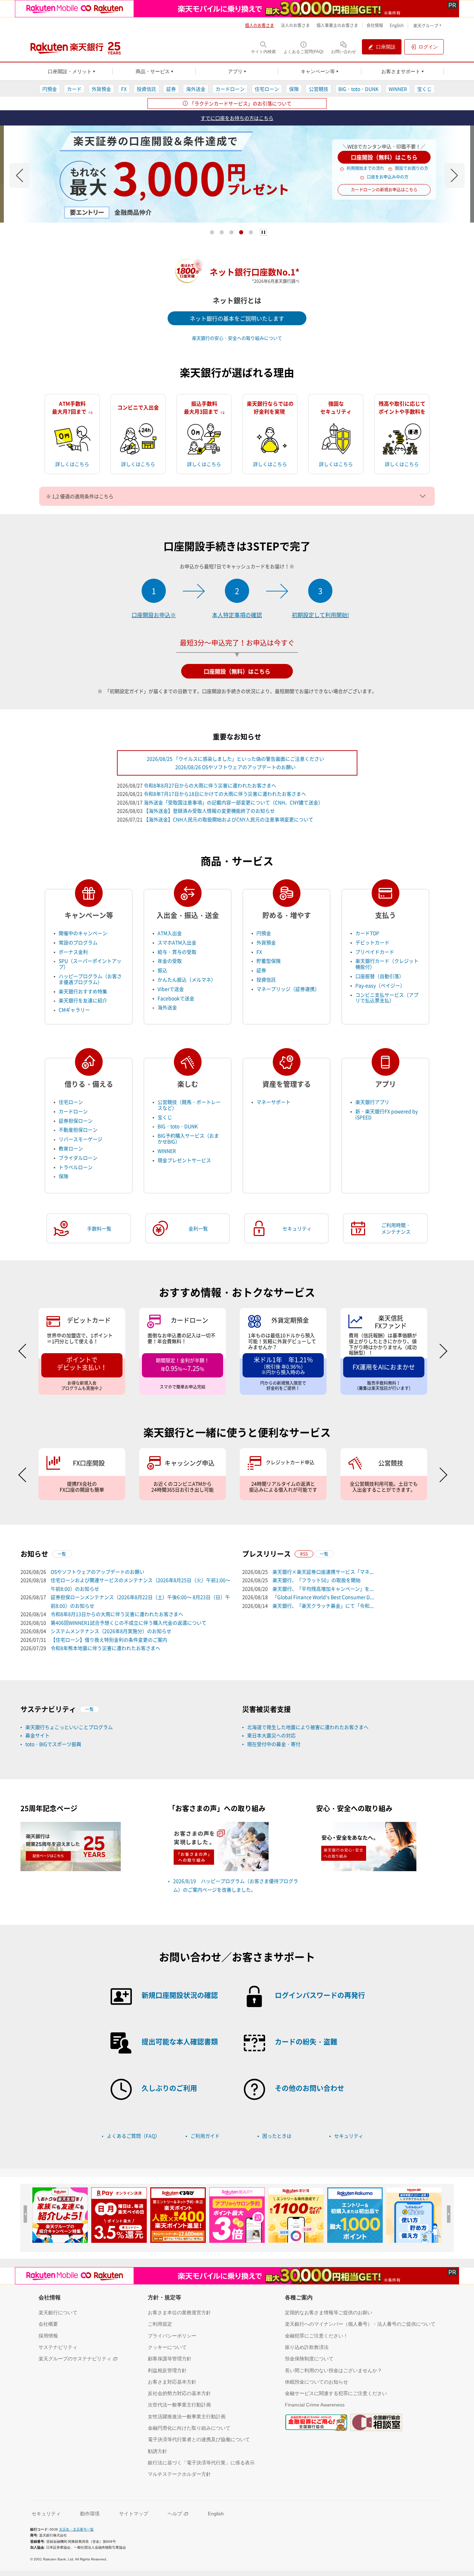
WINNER (398, 89)
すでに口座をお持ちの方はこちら (237, 118)
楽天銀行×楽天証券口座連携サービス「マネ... (323, 1572)
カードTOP (367, 933)
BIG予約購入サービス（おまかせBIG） (188, 1138)
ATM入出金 (170, 933)
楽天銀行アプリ (372, 1102)
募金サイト (37, 1735)
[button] (19, 175)
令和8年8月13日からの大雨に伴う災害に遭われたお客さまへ (117, 1614)
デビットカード (372, 942)
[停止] (263, 232)
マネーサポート (273, 1102)
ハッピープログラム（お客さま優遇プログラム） (90, 979)
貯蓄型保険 (269, 961)
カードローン (230, 89)
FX (124, 89)
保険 (294, 89)
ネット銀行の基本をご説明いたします (237, 318)
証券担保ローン (76, 1121)
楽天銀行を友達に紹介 (83, 1000)
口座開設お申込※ (154, 615)
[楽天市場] (414, 2215)
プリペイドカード (375, 952)
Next (440, 1351)
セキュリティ (349, 2136)
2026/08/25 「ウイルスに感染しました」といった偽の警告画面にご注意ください (235, 759)
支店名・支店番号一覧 (76, 2529)
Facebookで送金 (176, 998)
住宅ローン (267, 89)
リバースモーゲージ (81, 1139)
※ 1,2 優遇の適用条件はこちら (80, 496)
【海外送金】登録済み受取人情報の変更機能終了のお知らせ (209, 811)
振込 (162, 970)
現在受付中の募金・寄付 (274, 1744)
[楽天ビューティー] (178, 2215)
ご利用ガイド (205, 2136)
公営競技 (319, 89)
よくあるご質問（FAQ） (133, 2136)
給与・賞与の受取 (177, 952)
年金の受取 (170, 961)
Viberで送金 (171, 989)
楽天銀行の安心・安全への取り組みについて (237, 338)
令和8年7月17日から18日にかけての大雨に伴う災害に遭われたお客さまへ (225, 794)
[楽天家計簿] (237, 2215)
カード (74, 89)
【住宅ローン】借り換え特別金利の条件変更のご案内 (109, 1640)
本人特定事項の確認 (237, 615)
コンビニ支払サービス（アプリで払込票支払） (387, 998)
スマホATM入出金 (177, 942)
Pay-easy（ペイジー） (380, 985)
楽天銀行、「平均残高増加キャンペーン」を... (323, 1589)
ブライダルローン (78, 1158)
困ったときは (277, 2136)
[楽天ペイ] (60, 2215)
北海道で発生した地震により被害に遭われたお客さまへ (308, 1727)
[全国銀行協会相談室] (376, 2422)
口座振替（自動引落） (380, 976)
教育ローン (71, 1148)
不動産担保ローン (78, 1130)
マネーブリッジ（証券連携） (288, 989)
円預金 (50, 89)
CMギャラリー (74, 1010)
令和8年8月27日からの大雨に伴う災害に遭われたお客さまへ (210, 785)
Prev (26, 1351)
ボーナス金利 (73, 952)
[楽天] (355, 2215)
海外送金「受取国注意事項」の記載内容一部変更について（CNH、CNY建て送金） (233, 802)
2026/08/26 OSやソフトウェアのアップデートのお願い (235, 767)
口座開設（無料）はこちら (384, 157)
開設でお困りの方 (412, 168)
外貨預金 (101, 89)
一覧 (62, 1554)
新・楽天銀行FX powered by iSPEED (387, 1114)
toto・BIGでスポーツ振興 (53, 1744)
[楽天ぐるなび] (119, 2215)
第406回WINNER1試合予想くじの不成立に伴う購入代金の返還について (129, 1623)
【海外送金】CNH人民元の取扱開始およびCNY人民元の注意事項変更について (228, 819)
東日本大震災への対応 (271, 1735)
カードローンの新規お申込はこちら (384, 190)
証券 (171, 89)
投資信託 (146, 89)
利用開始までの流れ (365, 168)
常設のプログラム (78, 942)
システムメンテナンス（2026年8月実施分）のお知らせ (111, 1631)
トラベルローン (76, 1167)
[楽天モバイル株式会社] (237, 9)
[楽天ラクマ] (296, 2215)
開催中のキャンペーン (83, 933)
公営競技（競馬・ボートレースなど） (189, 1105)
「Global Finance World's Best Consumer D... (323, 1597)
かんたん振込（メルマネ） (187, 979)
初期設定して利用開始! (320, 615)
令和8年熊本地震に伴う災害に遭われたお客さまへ (105, 1648)
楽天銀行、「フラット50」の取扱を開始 (316, 1580)
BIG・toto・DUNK (358, 89)
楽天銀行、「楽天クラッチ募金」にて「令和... (323, 1606)
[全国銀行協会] (316, 2422)
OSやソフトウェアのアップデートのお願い (98, 1572)
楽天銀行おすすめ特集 (83, 991)
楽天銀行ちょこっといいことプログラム (69, 1727)
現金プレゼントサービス (184, 1160)
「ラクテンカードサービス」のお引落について (240, 103)
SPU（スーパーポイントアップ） (90, 964)
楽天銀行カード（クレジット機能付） (387, 964)
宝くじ (424, 89)
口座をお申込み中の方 (388, 177)
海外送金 (196, 89)
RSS (304, 1554)
